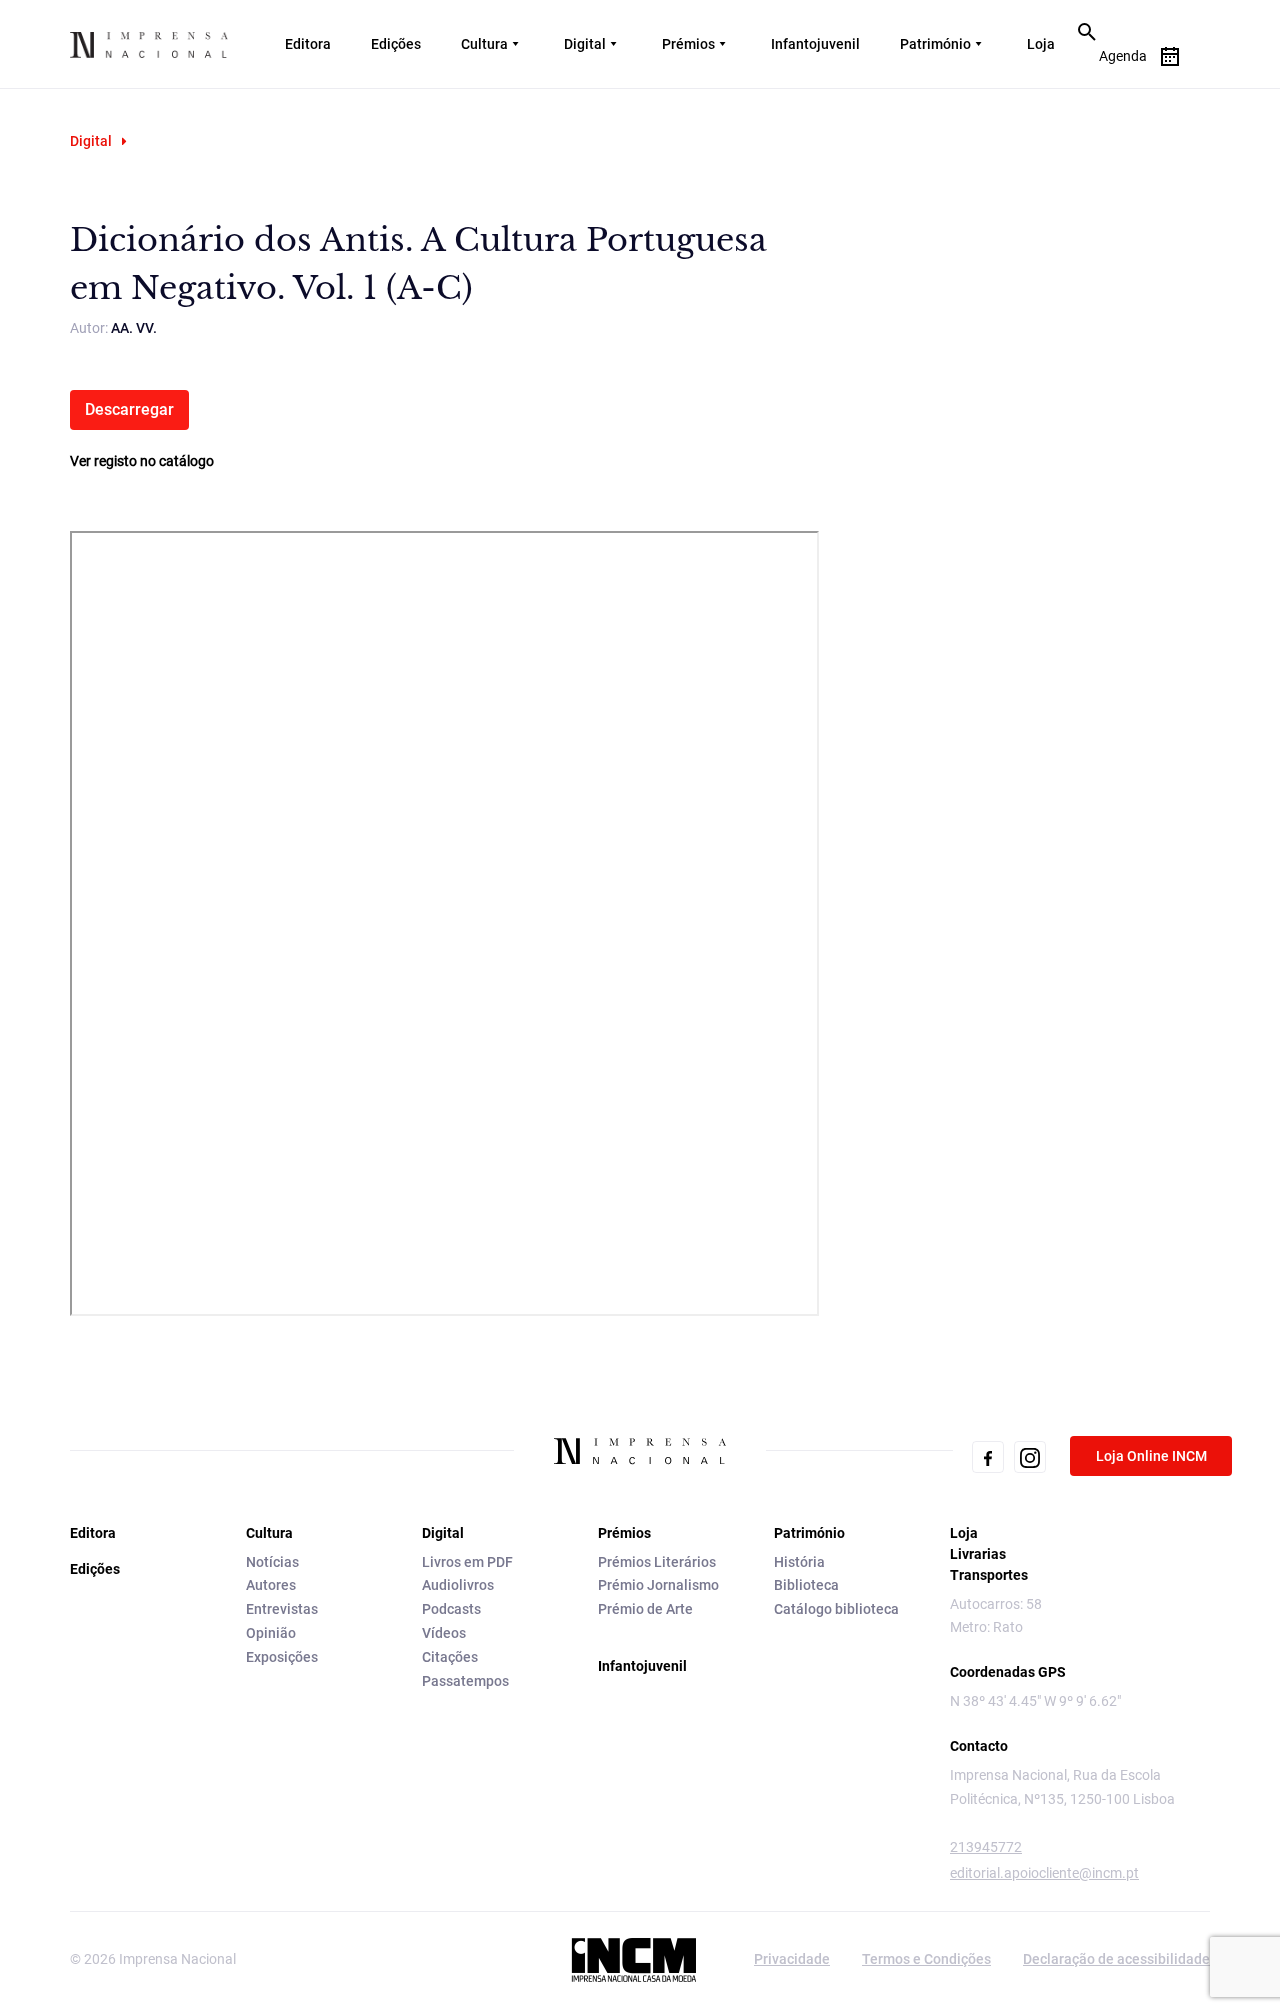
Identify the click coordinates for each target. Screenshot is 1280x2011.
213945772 (986, 1847)
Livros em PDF (467, 1562)
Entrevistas (282, 1609)
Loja (1041, 44)
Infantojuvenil (815, 44)
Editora (308, 44)
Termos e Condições (926, 1959)
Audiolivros (458, 1585)
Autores (271, 1585)
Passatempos (465, 1681)
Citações (450, 1657)
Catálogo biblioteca (836, 1609)
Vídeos (444, 1633)
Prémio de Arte (645, 1609)
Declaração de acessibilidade (1116, 1959)
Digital (585, 44)
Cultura (484, 44)
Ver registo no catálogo (142, 461)
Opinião (271, 1633)
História (799, 1562)
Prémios (688, 44)
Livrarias (978, 1554)
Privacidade (792, 1959)
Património (935, 44)
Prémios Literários (657, 1562)
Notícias (272, 1562)
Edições (396, 44)
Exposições (282, 1657)
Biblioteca (806, 1585)
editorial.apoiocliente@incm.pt (1044, 1873)
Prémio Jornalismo (658, 1585)
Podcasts (451, 1609)
